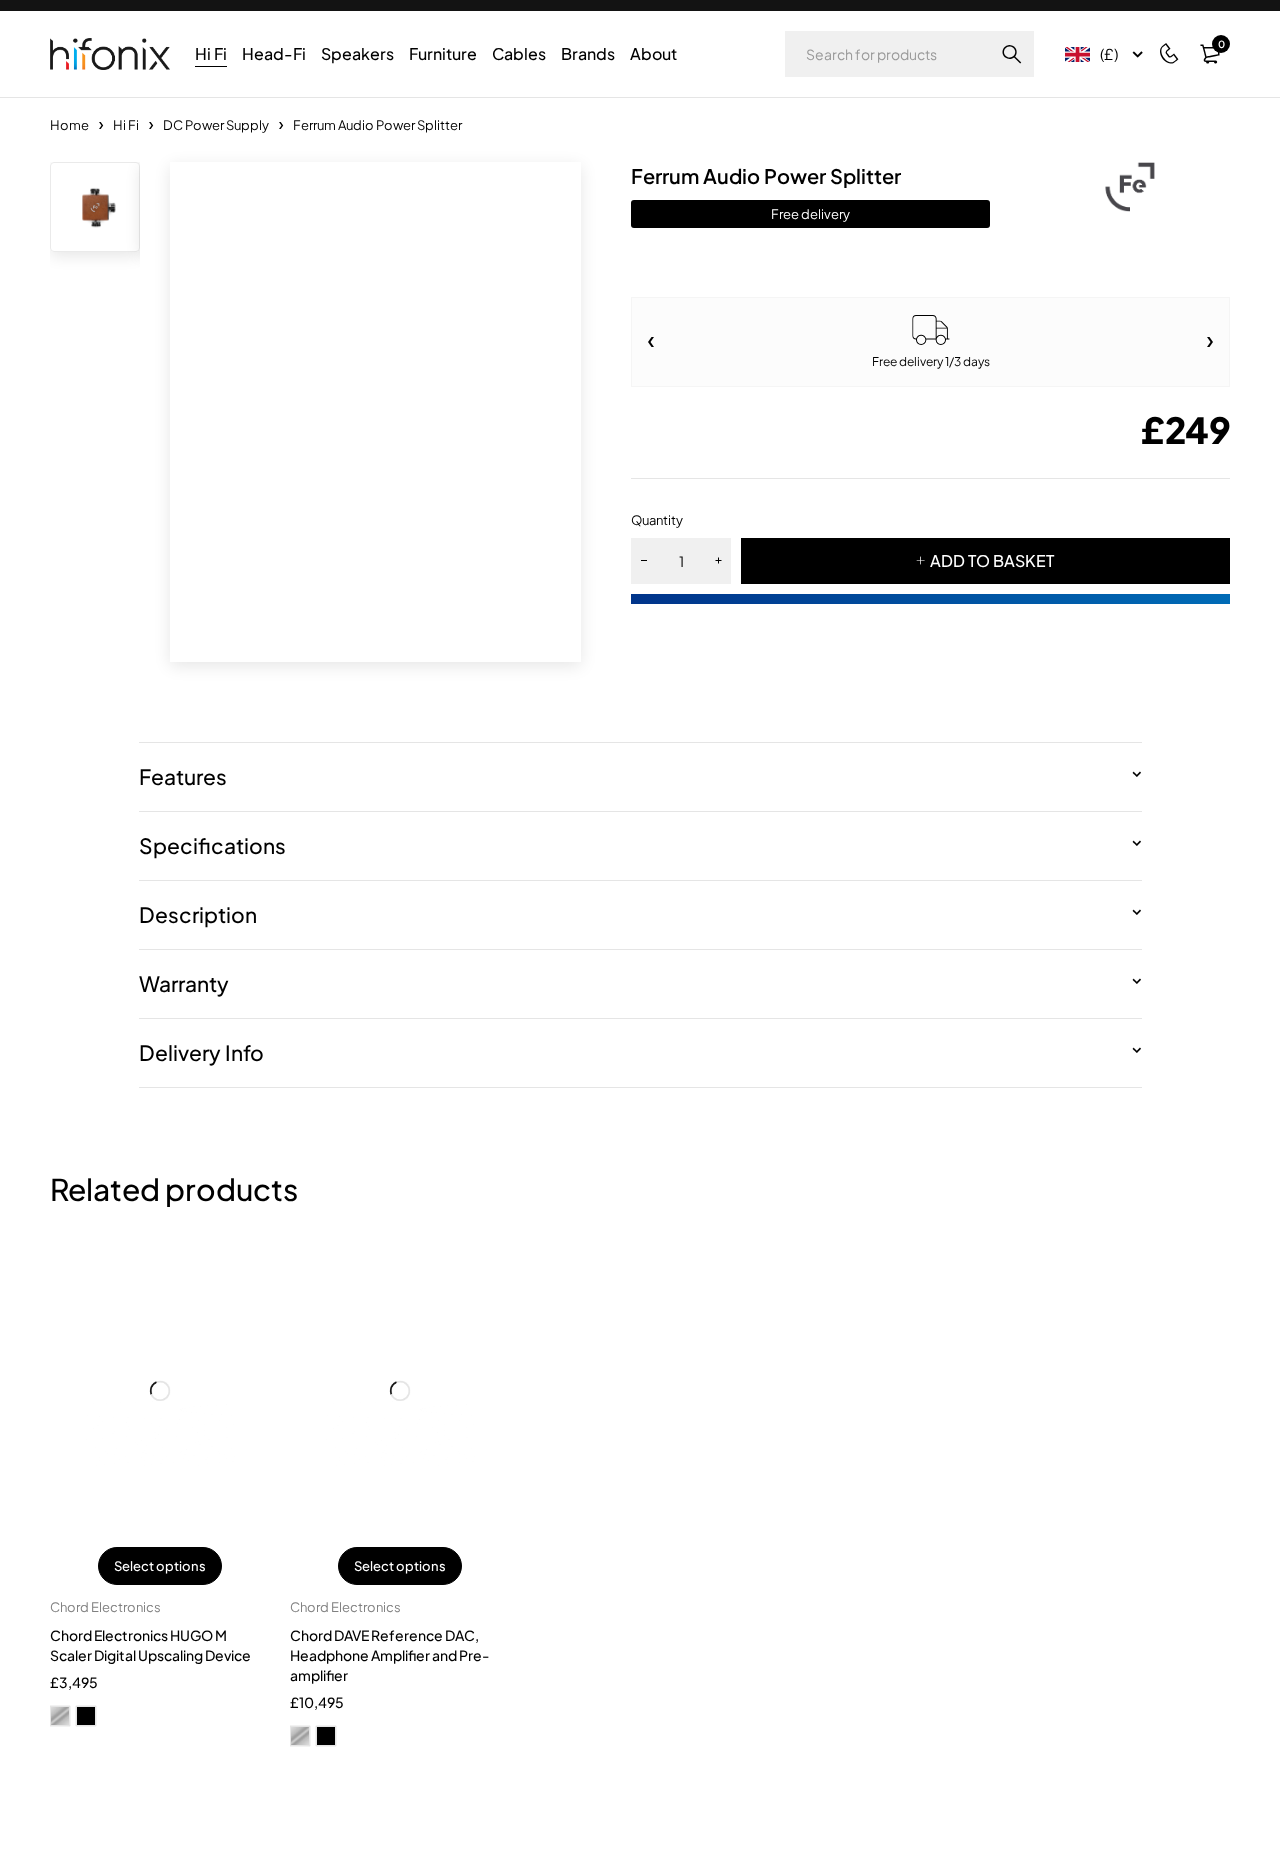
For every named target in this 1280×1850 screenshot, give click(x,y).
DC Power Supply (216, 125)
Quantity (657, 520)
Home (69, 125)
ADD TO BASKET (992, 560)
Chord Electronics (105, 1607)
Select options (160, 1566)
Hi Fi (126, 125)
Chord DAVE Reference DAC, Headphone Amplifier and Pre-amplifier (389, 1655)
